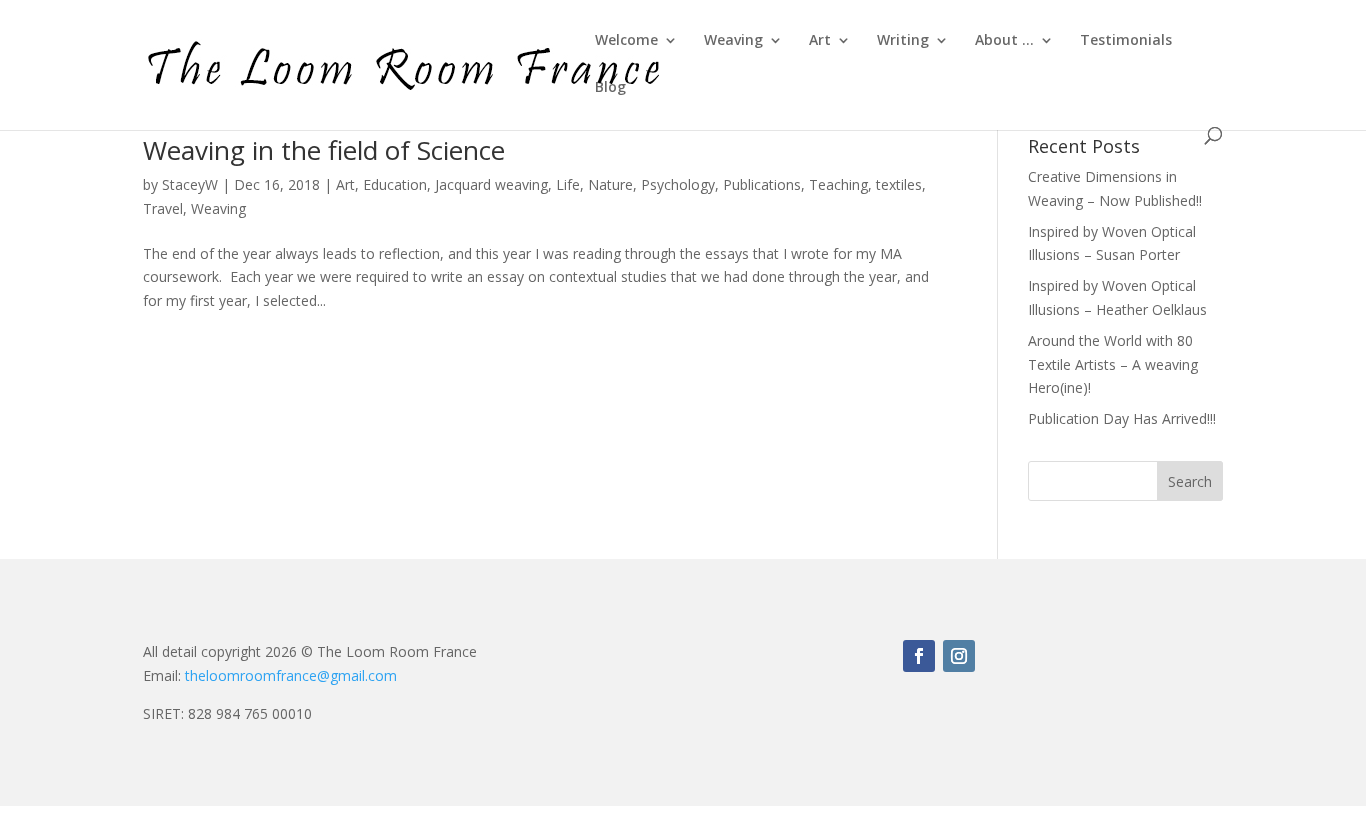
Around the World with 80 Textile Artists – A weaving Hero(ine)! (1113, 364)
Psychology (678, 184)
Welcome (626, 41)
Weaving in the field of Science (324, 150)
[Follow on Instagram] (959, 656)
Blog (610, 88)
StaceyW (190, 184)
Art (820, 41)
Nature (610, 184)
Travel (163, 208)
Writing (903, 41)
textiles (899, 184)
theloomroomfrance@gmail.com (291, 675)
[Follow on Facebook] (919, 656)
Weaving (733, 41)
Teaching (838, 184)
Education (395, 184)
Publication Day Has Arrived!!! (1122, 418)
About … (1004, 41)
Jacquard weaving (491, 184)
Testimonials (1126, 41)
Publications (762, 184)
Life (568, 184)
